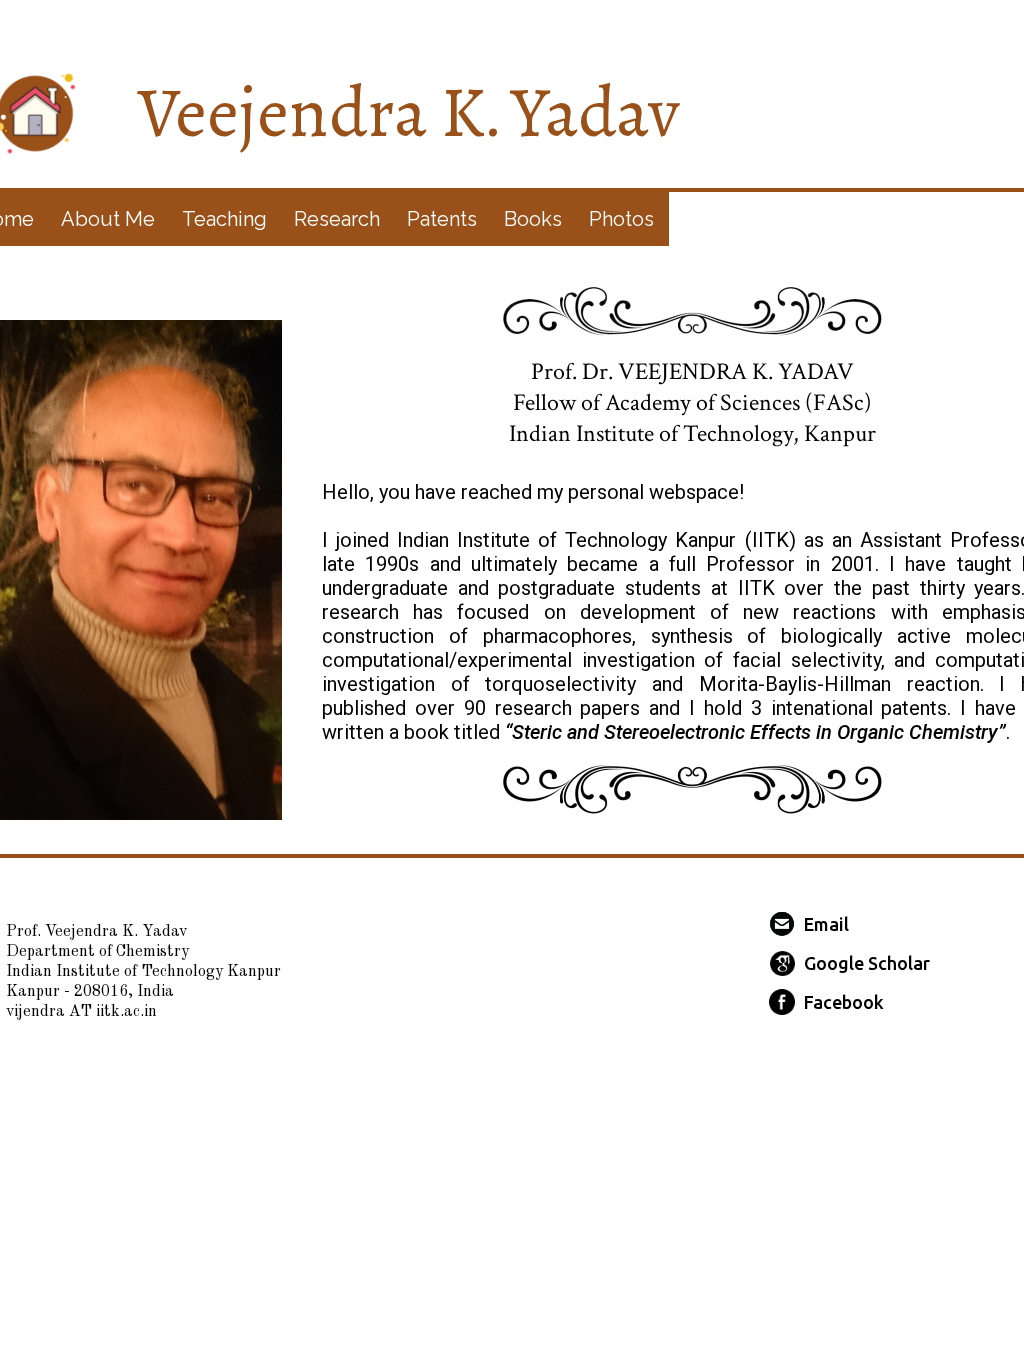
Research (337, 219)
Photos (621, 219)
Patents (442, 219)
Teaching (224, 219)
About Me (108, 219)
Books (533, 219)
